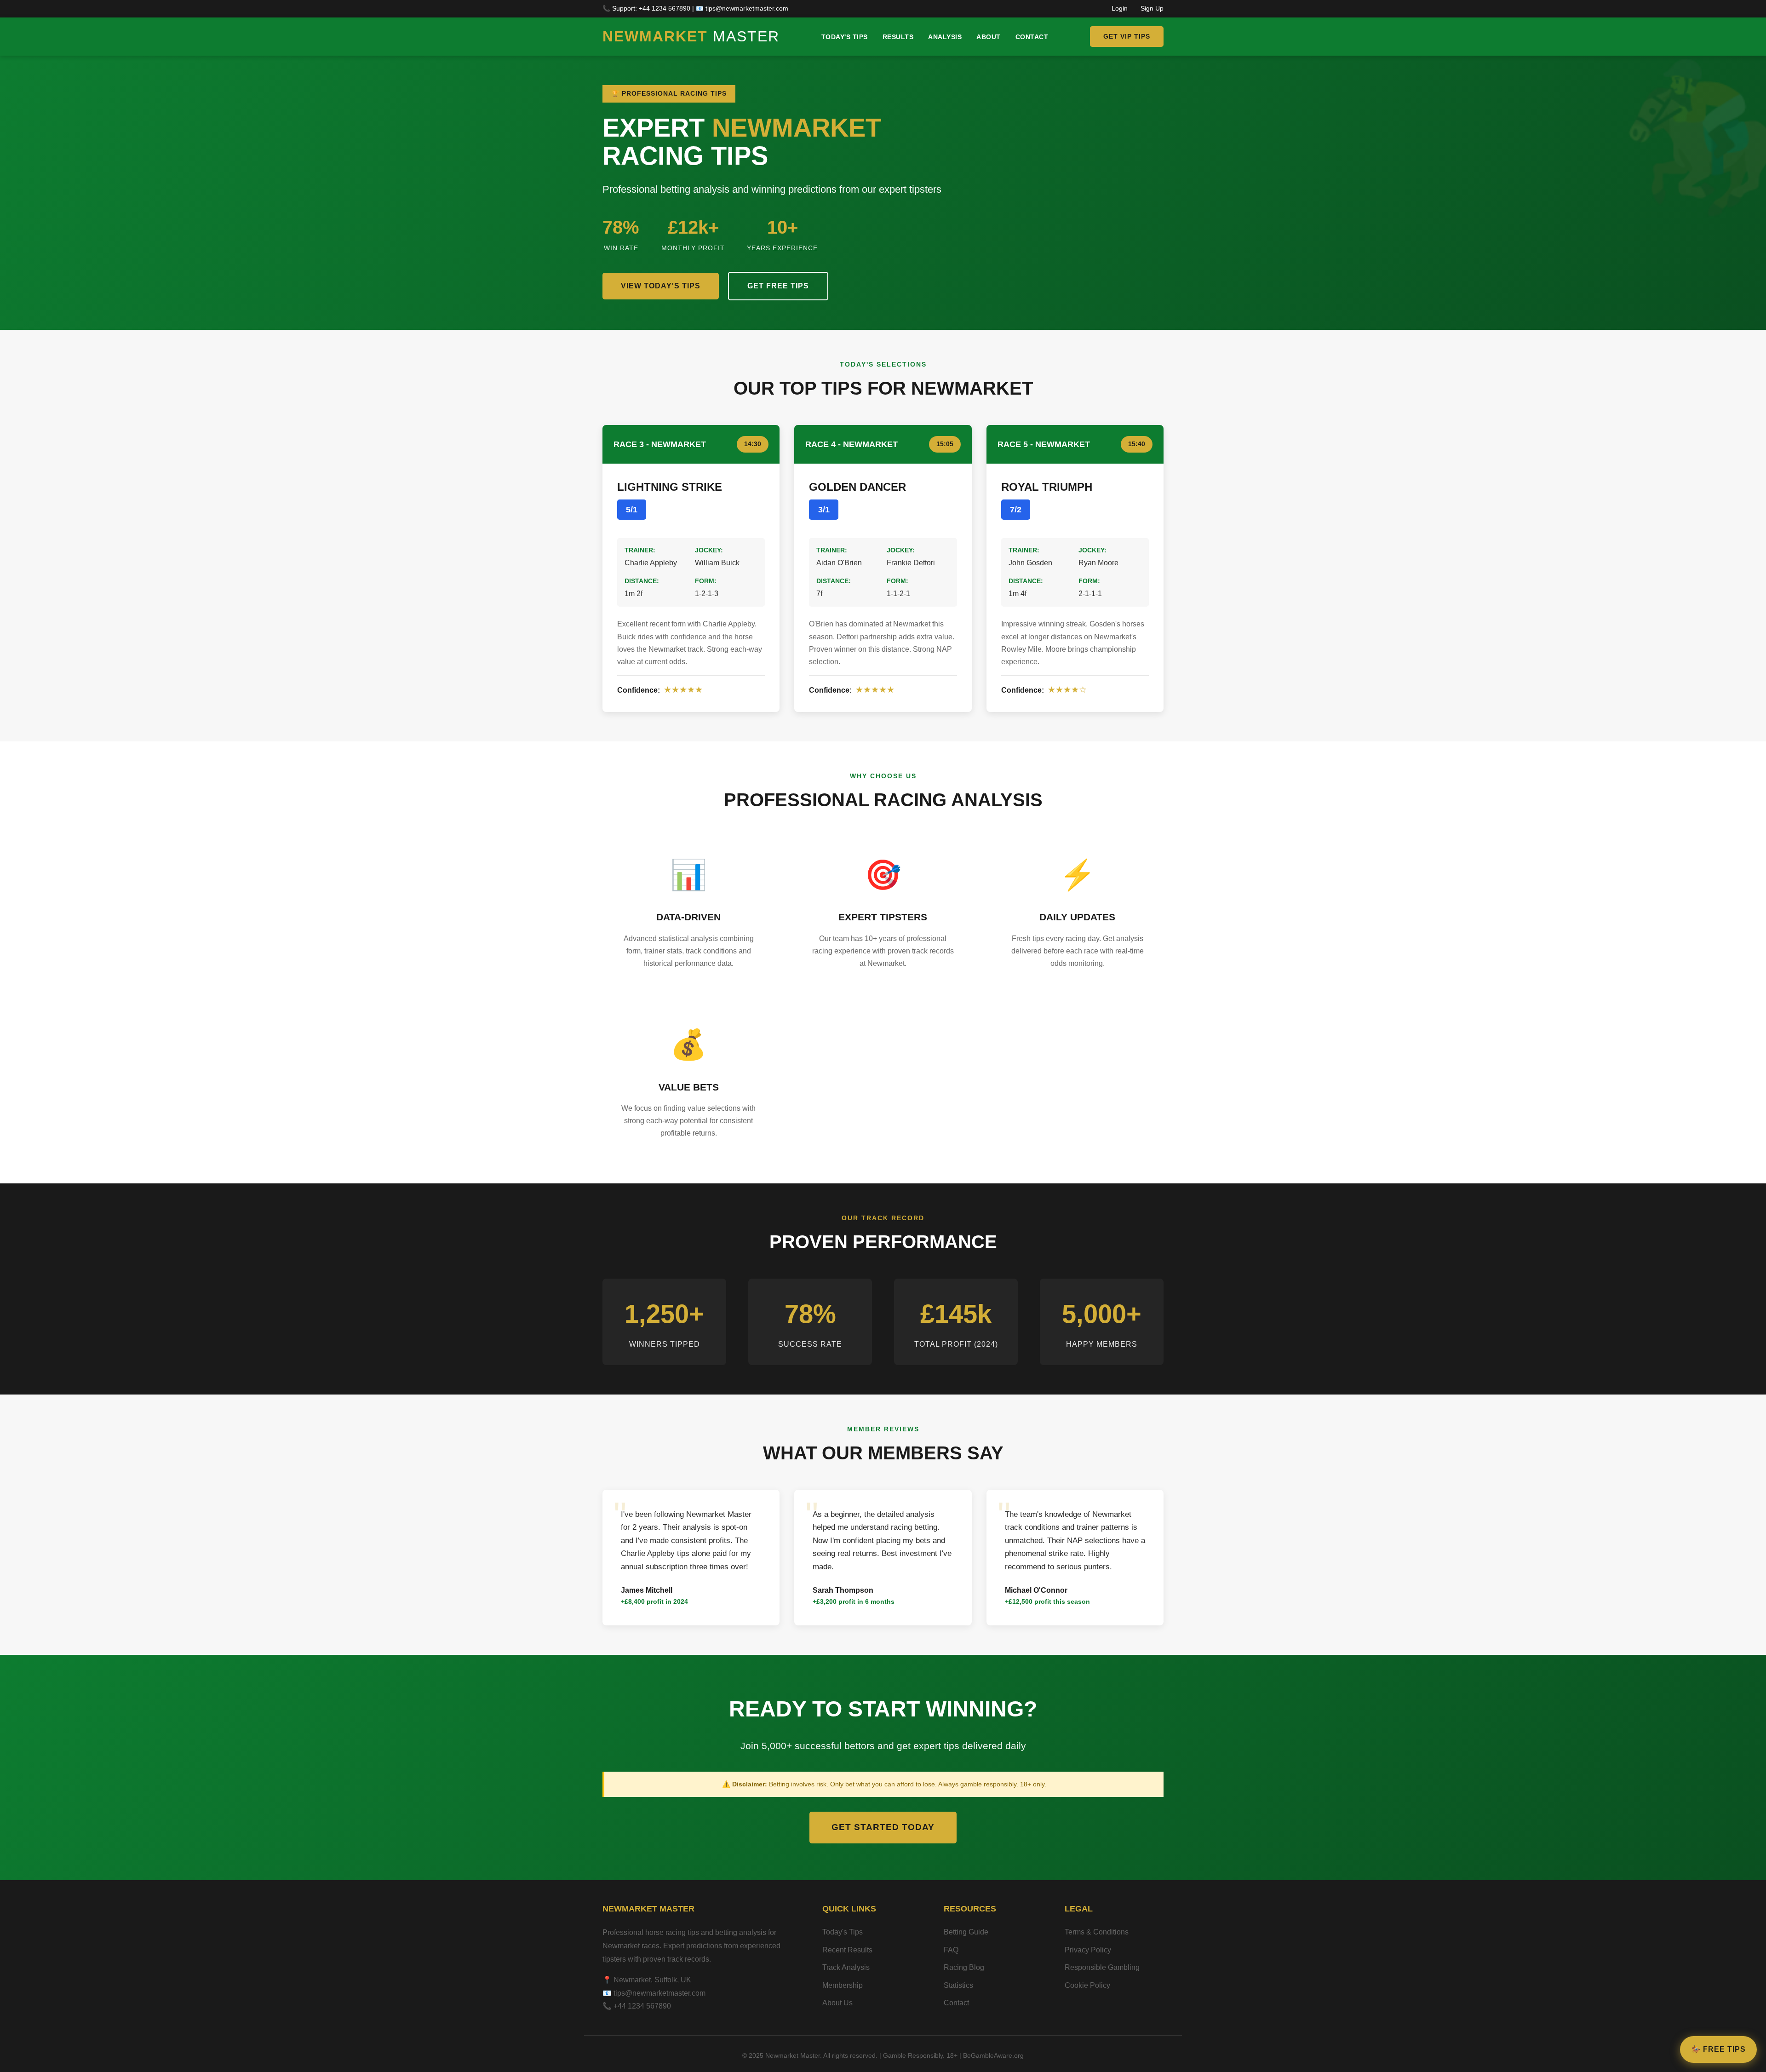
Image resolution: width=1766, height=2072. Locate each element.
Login (1120, 9)
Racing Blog (964, 1967)
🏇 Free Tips (1718, 2049)
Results (898, 37)
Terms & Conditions (1097, 1932)
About (989, 37)
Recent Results (847, 1950)
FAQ (951, 1950)
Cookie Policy (1087, 1985)
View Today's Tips (661, 286)
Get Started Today (883, 1827)
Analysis (945, 37)
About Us (837, 2003)
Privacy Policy (1088, 1950)
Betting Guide (966, 1932)
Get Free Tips (778, 286)
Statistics (958, 1985)
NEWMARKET (691, 36)
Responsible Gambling (1102, 1967)
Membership (843, 1985)
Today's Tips (845, 37)
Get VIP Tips (1127, 36)
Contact (1032, 37)
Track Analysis (846, 1967)
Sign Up (1152, 9)
